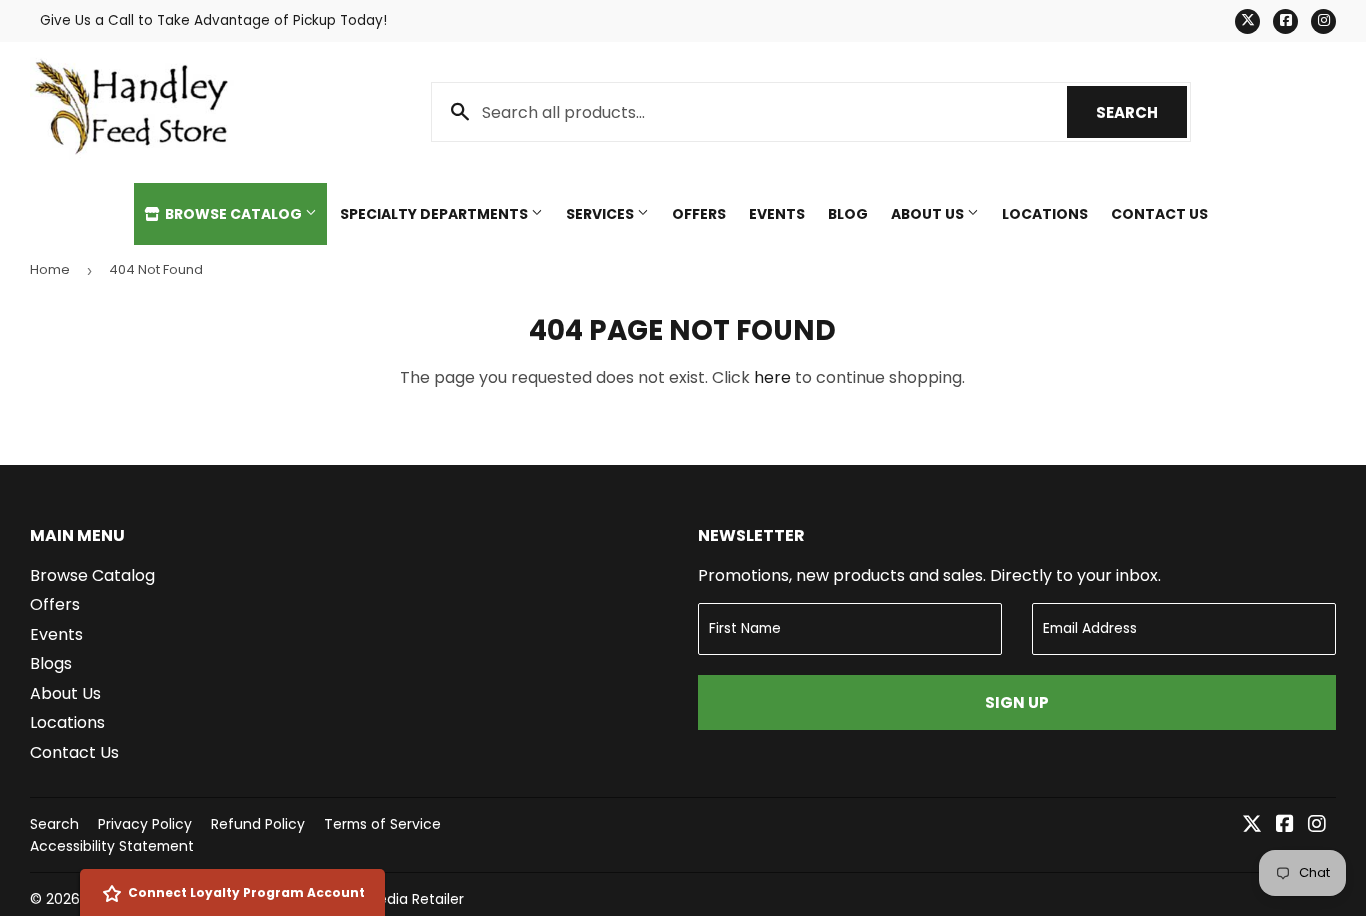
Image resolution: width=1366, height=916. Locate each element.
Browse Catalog (233, 214)
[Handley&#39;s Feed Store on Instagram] (1317, 825)
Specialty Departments (435, 214)
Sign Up (1017, 702)
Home (50, 269)
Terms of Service (382, 824)
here (772, 377)
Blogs (51, 663)
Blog (848, 214)
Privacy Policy (145, 824)
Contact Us (1159, 214)
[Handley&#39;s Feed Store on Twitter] (1252, 825)
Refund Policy (258, 824)
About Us (929, 214)
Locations (1045, 214)
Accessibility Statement (112, 846)
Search (1141, 112)
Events (777, 214)
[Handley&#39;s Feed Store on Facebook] (1285, 825)
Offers (699, 214)
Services (601, 214)
